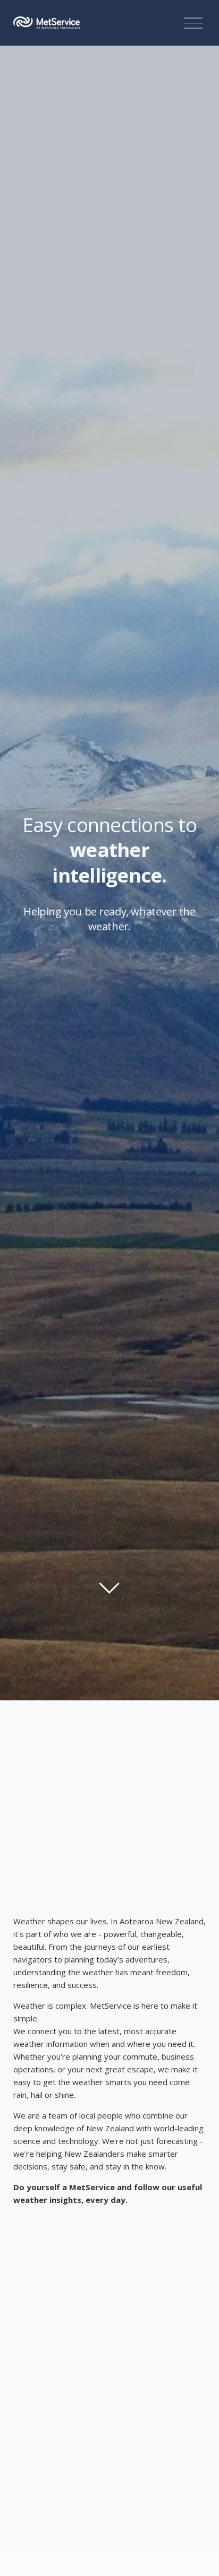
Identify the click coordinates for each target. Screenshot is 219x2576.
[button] (109, 2285)
